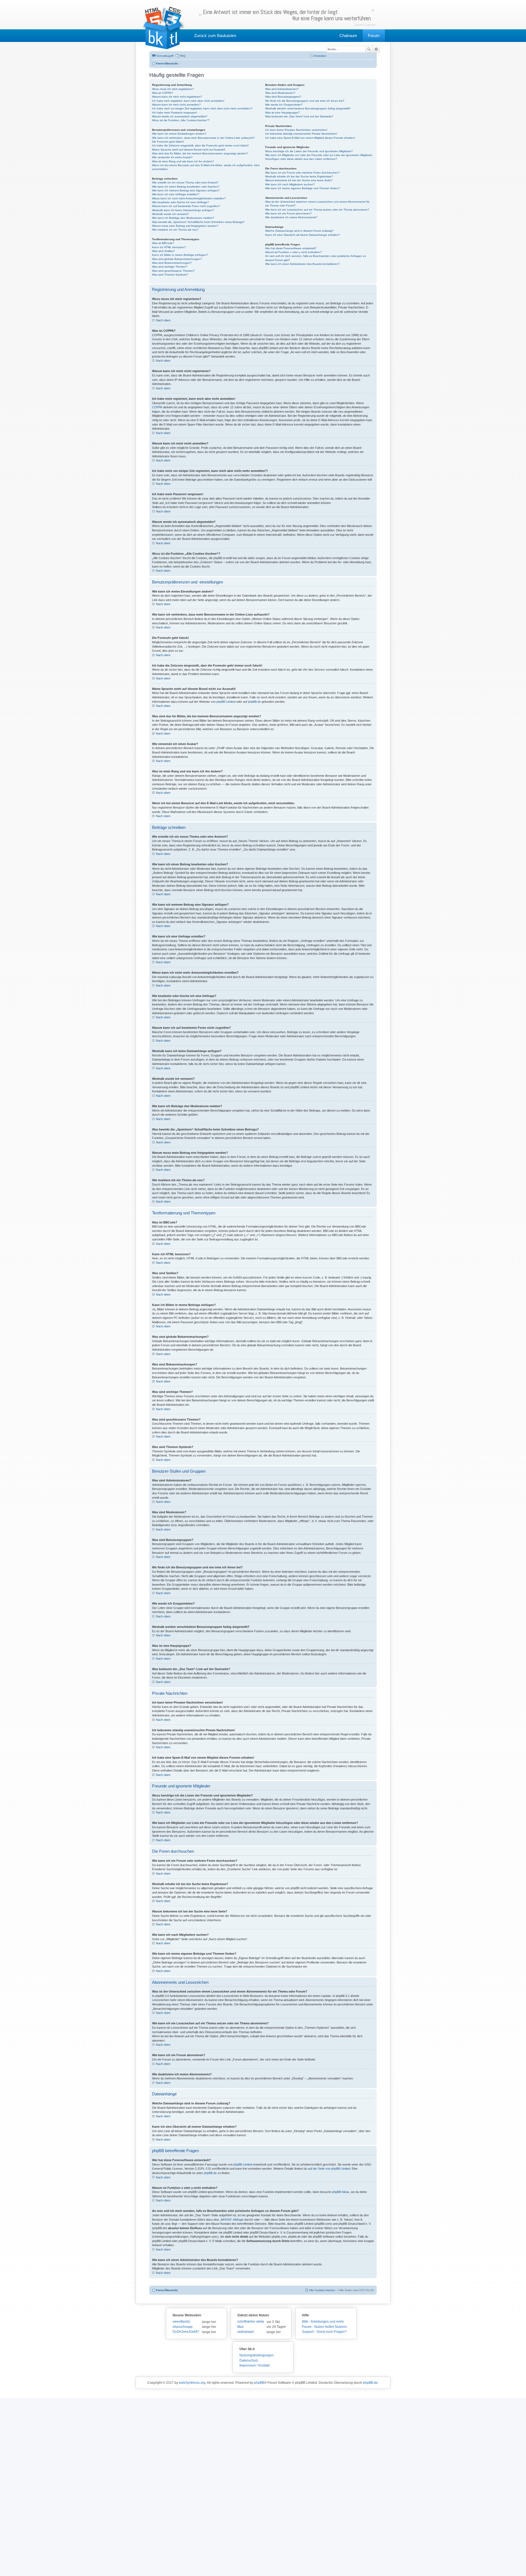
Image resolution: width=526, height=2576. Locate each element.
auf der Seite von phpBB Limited (329, 2169)
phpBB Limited (226, 702)
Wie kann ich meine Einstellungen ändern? (179, 134)
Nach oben (163, 320)
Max (240, 2327)
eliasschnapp (183, 2327)
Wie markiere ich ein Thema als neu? (175, 230)
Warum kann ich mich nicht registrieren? (177, 97)
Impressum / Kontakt (255, 2365)
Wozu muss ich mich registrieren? (173, 89)
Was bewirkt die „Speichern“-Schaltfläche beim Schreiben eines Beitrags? (198, 222)
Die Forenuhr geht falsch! (168, 142)
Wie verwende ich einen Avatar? (172, 157)
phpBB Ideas (341, 2192)
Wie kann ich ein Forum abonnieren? (288, 213)
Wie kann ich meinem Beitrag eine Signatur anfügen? (186, 190)
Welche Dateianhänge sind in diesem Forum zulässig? (299, 231)
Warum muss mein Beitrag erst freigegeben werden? (185, 226)
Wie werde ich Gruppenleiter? (284, 105)
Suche (369, 49)
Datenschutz (249, 2360)
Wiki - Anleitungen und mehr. (323, 2322)
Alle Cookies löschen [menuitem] (322, 2290)
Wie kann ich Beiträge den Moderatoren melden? (183, 218)
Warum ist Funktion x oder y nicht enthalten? (293, 252)
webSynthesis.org (192, 2383)
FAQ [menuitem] (183, 56)
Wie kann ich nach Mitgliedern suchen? (290, 184)
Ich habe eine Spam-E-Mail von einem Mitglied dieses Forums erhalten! (310, 138)
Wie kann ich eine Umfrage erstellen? (176, 194)
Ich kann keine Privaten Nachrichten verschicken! (296, 130)
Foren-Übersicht (167, 2290)
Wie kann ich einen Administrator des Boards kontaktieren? (302, 264)
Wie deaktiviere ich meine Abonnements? (291, 217)
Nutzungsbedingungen (257, 2355)
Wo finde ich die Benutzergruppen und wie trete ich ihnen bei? (305, 101)
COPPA (157, 407)
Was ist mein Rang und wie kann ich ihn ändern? (183, 161)
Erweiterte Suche (376, 49)
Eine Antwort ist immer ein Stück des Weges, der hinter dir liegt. (287, 15)
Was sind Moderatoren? (280, 93)
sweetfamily (181, 2322)
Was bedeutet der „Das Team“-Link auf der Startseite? (299, 116)
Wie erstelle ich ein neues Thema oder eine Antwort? (185, 182)
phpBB (259, 2383)
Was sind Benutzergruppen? (283, 97)
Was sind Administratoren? (282, 89)
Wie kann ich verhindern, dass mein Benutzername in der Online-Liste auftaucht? (203, 138)
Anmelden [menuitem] (320, 56)
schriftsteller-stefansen (251, 2322)
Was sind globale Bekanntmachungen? (177, 259)
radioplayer (246, 2332)
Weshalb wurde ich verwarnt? (171, 214)
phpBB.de (254, 702)
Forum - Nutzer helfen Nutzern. (325, 2327)
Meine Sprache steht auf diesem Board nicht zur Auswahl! (189, 150)
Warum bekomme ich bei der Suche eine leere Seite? (299, 180)
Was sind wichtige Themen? (170, 267)
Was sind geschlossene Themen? (173, 271)
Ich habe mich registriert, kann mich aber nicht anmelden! (188, 101)
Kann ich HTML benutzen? (169, 247)
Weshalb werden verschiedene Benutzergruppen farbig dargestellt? (308, 108)
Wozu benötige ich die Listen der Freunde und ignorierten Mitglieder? (309, 151)
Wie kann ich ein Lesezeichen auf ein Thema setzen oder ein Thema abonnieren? (317, 210)
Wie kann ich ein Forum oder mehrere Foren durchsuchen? (302, 173)
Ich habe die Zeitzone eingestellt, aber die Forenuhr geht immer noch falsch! (200, 145)
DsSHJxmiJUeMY (186, 2332)
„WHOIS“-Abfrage (232, 2220)
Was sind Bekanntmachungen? (172, 263)
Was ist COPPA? (163, 93)
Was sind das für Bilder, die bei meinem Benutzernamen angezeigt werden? (200, 153)
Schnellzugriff (165, 56)
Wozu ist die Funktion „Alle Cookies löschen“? (181, 120)
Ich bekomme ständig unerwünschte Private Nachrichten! (301, 134)
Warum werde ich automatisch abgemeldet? (180, 116)
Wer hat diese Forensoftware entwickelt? (291, 248)
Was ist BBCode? (163, 243)
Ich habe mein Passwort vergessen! (175, 113)
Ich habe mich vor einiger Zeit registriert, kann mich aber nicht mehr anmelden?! (202, 108)
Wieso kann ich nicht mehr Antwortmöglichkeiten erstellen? (189, 198)
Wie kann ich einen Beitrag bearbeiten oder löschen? (186, 187)
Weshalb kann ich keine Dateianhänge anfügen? (183, 210)
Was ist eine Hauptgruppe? (282, 113)
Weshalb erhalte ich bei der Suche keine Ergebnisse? (299, 176)
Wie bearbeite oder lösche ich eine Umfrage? (181, 202)
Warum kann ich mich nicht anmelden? (176, 105)
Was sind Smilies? (163, 251)
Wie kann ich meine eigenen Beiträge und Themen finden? (303, 188)
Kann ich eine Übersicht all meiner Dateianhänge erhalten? (303, 235)
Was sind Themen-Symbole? (170, 275)
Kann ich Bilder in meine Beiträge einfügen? (180, 255)
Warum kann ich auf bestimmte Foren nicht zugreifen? (186, 206)
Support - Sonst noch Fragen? (324, 2332)
